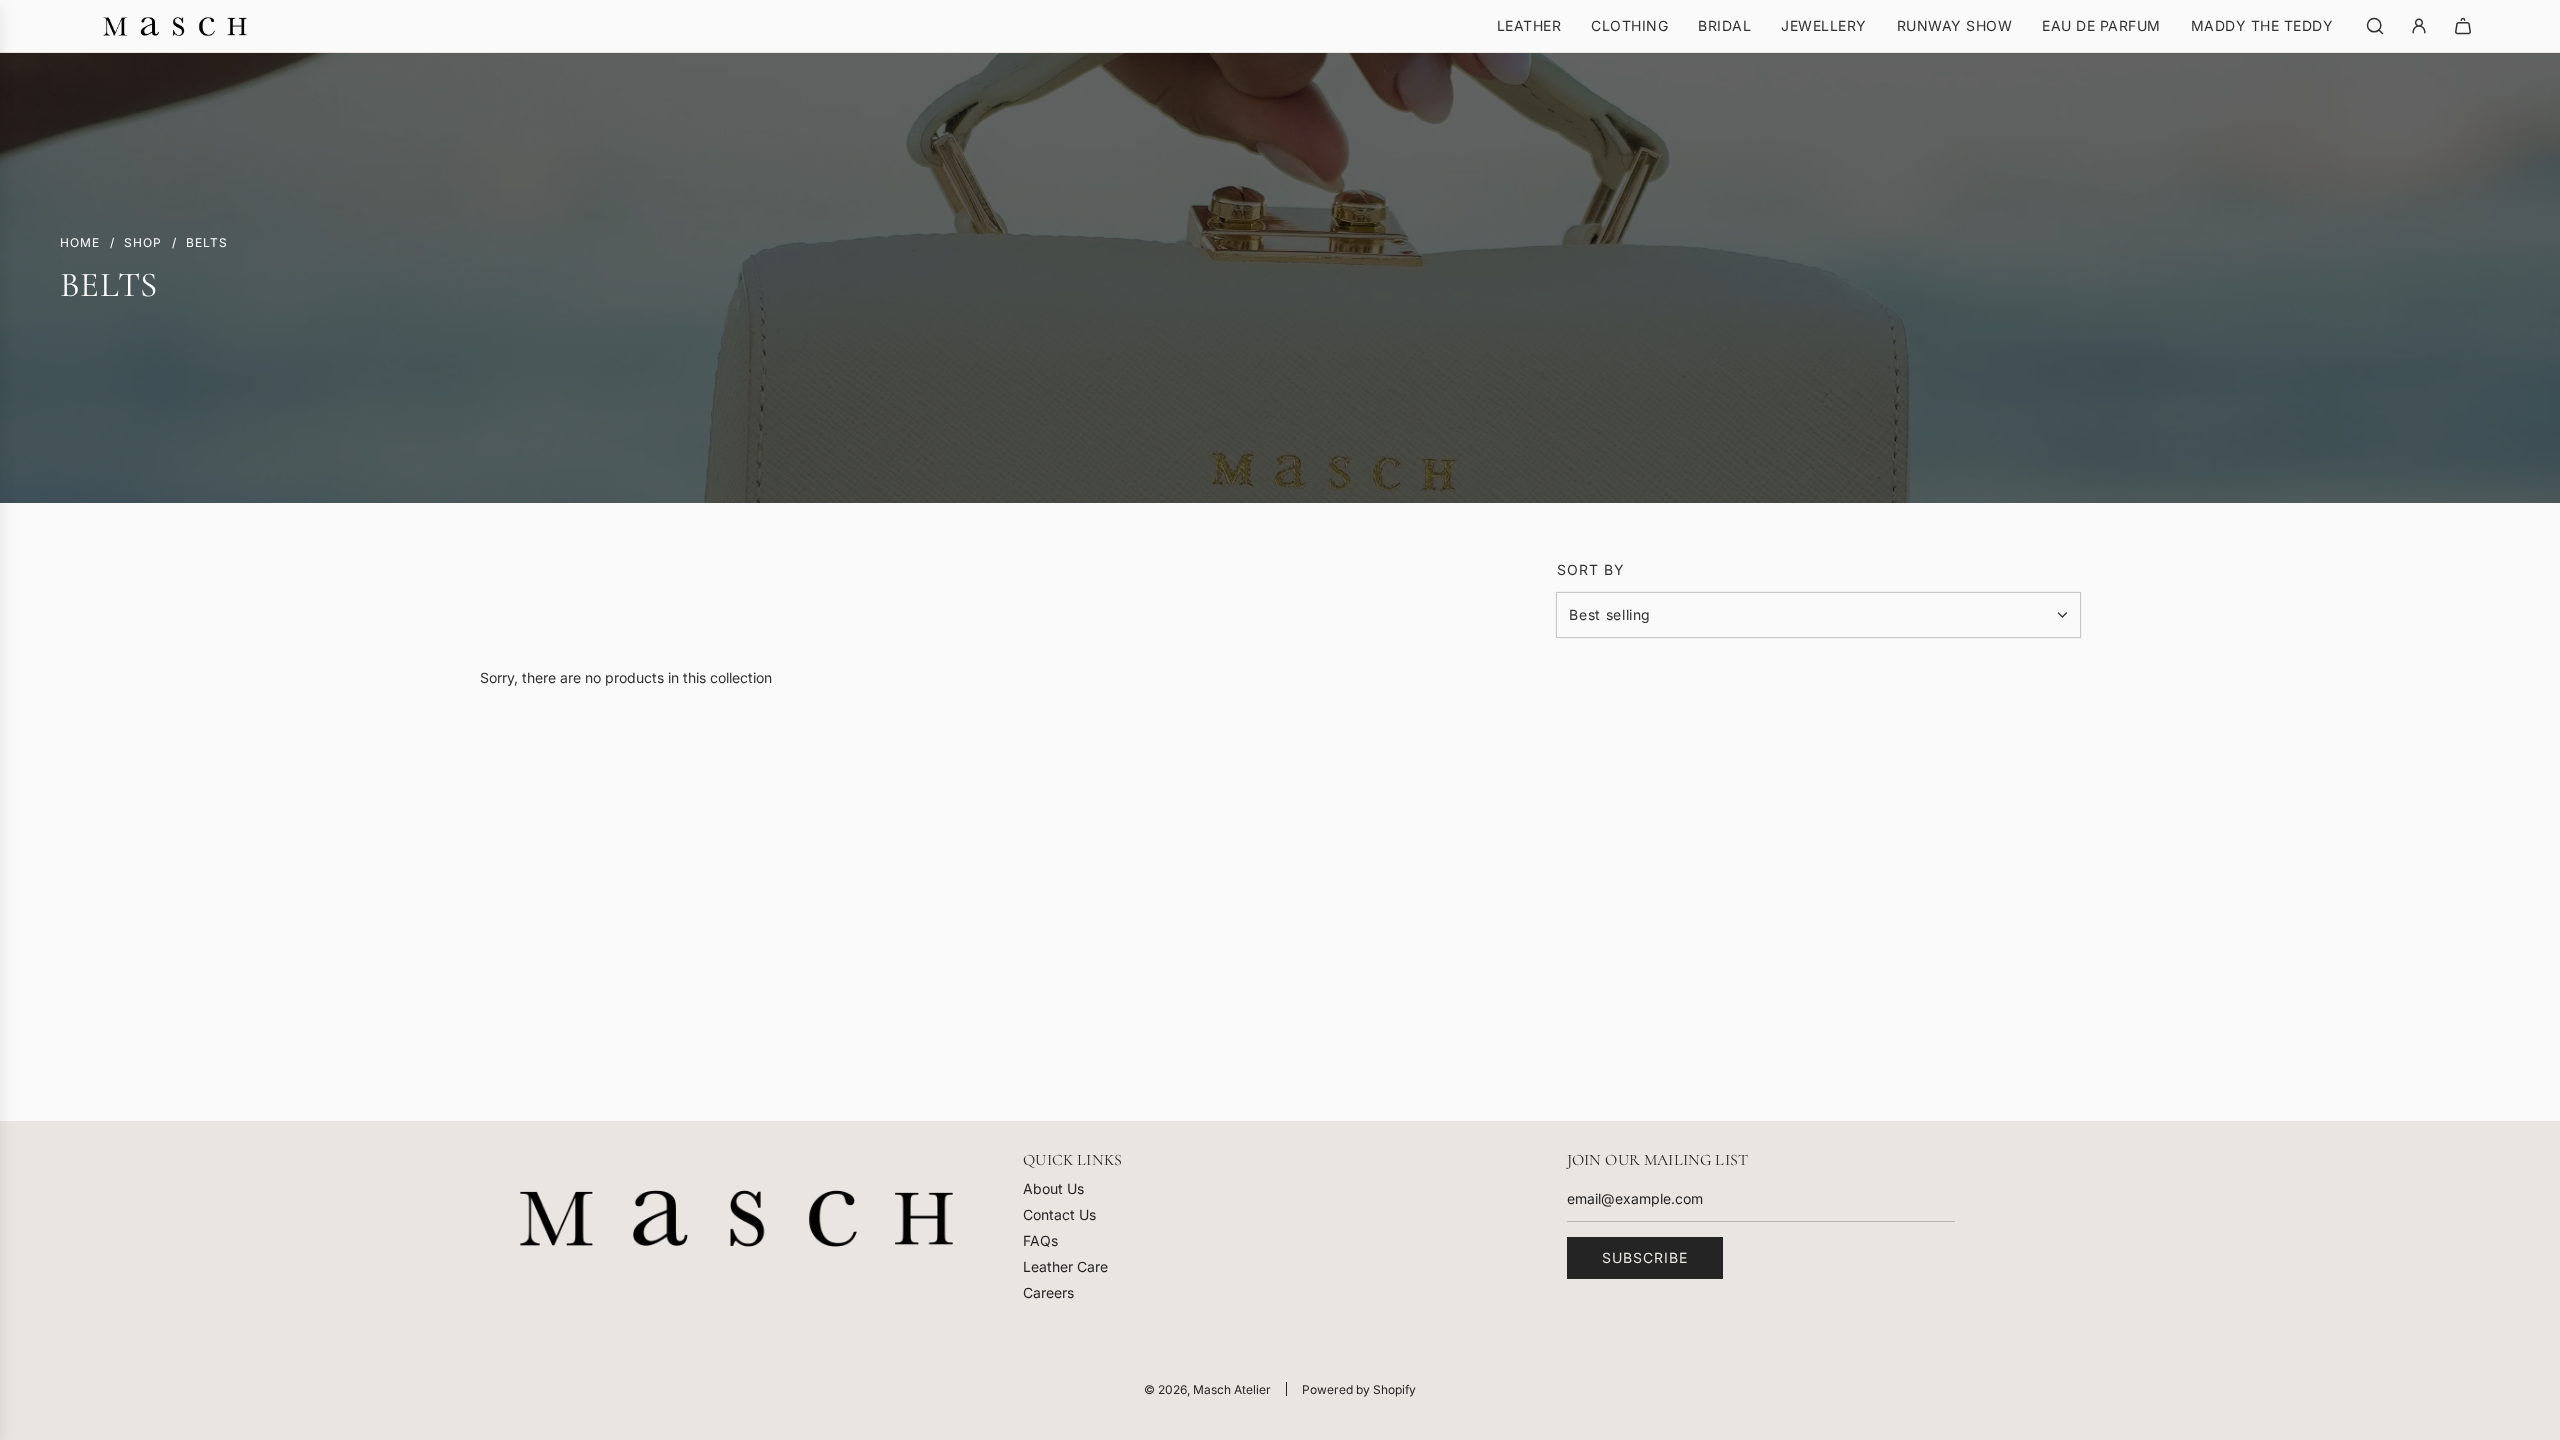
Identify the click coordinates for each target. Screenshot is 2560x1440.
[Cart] (2463, 26)
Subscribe (1645, 1257)
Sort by (1591, 570)
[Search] (2375, 26)
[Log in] (2419, 26)
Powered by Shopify (1359, 1389)
